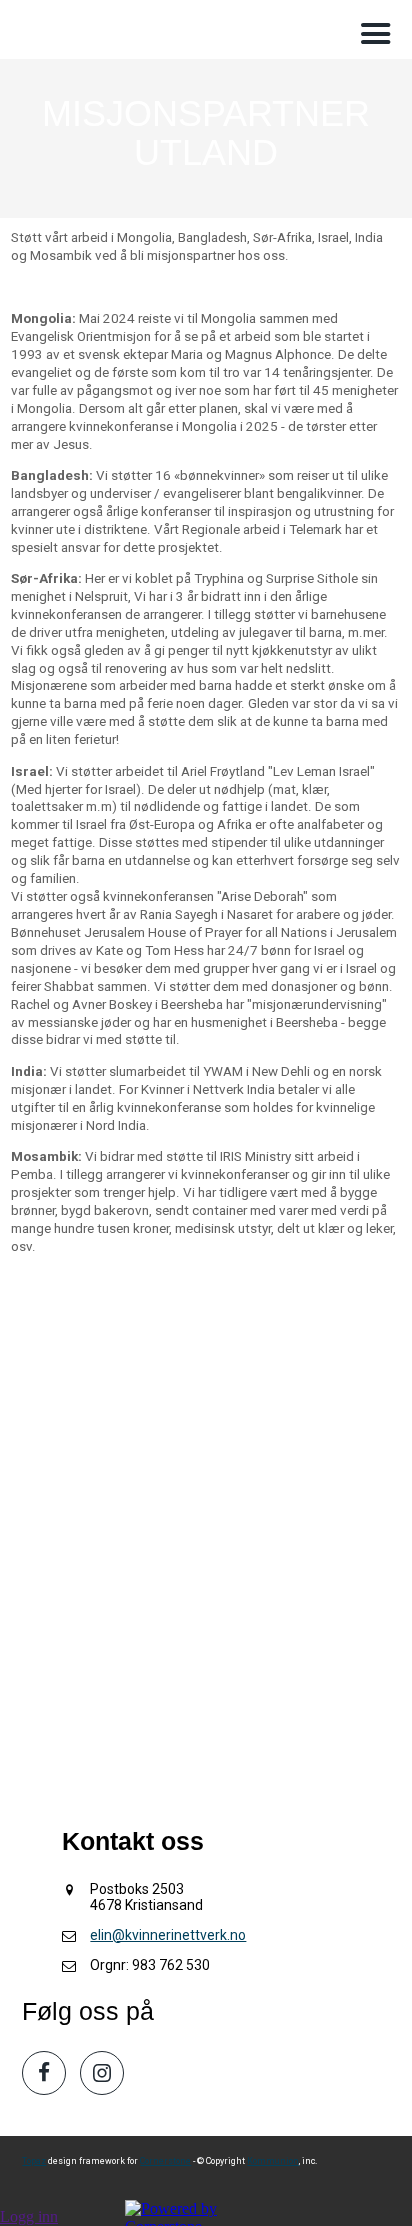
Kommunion (273, 2161)
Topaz (34, 2161)
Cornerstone (165, 2161)
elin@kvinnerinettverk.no (168, 1935)
